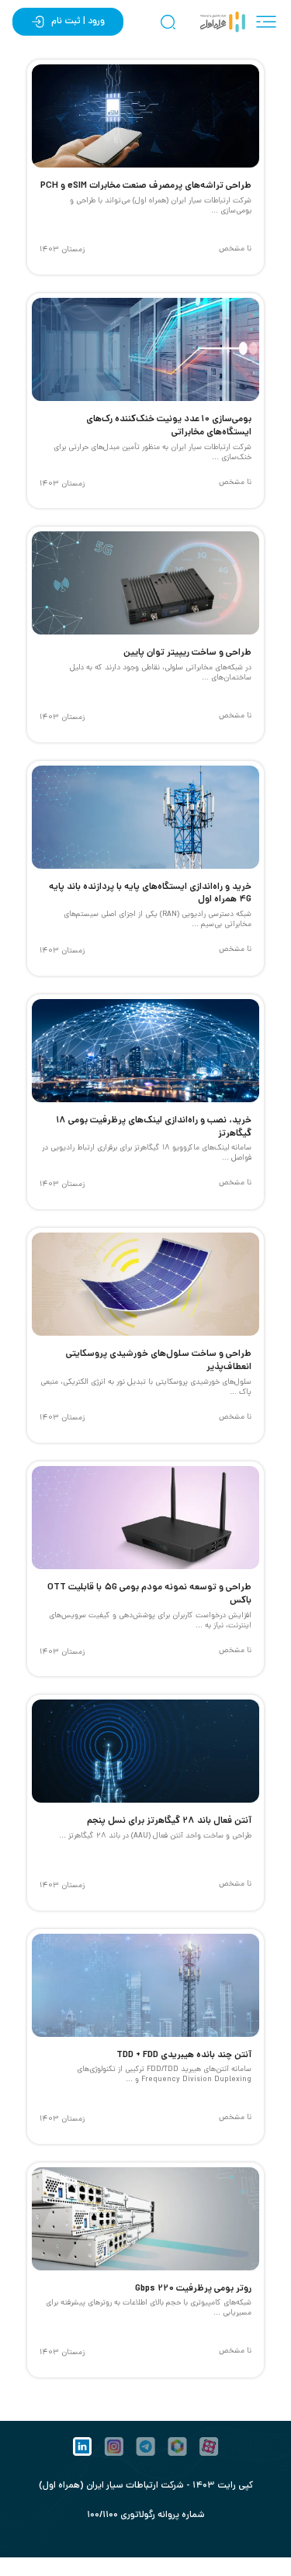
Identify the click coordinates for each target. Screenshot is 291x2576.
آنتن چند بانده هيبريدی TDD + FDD (184, 2055)
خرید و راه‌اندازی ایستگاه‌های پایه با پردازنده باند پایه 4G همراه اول (150, 894)
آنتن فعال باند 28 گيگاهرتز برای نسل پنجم (169, 1821)
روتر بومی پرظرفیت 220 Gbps (193, 2289)
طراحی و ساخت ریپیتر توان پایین (187, 653)
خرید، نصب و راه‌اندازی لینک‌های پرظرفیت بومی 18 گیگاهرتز (154, 1127)
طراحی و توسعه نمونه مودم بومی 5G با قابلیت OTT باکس (149, 1594)
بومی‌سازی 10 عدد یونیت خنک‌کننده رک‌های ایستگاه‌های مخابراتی (169, 426)
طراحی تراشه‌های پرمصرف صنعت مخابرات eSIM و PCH (146, 186)
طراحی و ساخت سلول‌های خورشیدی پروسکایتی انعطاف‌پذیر (159, 1361)
